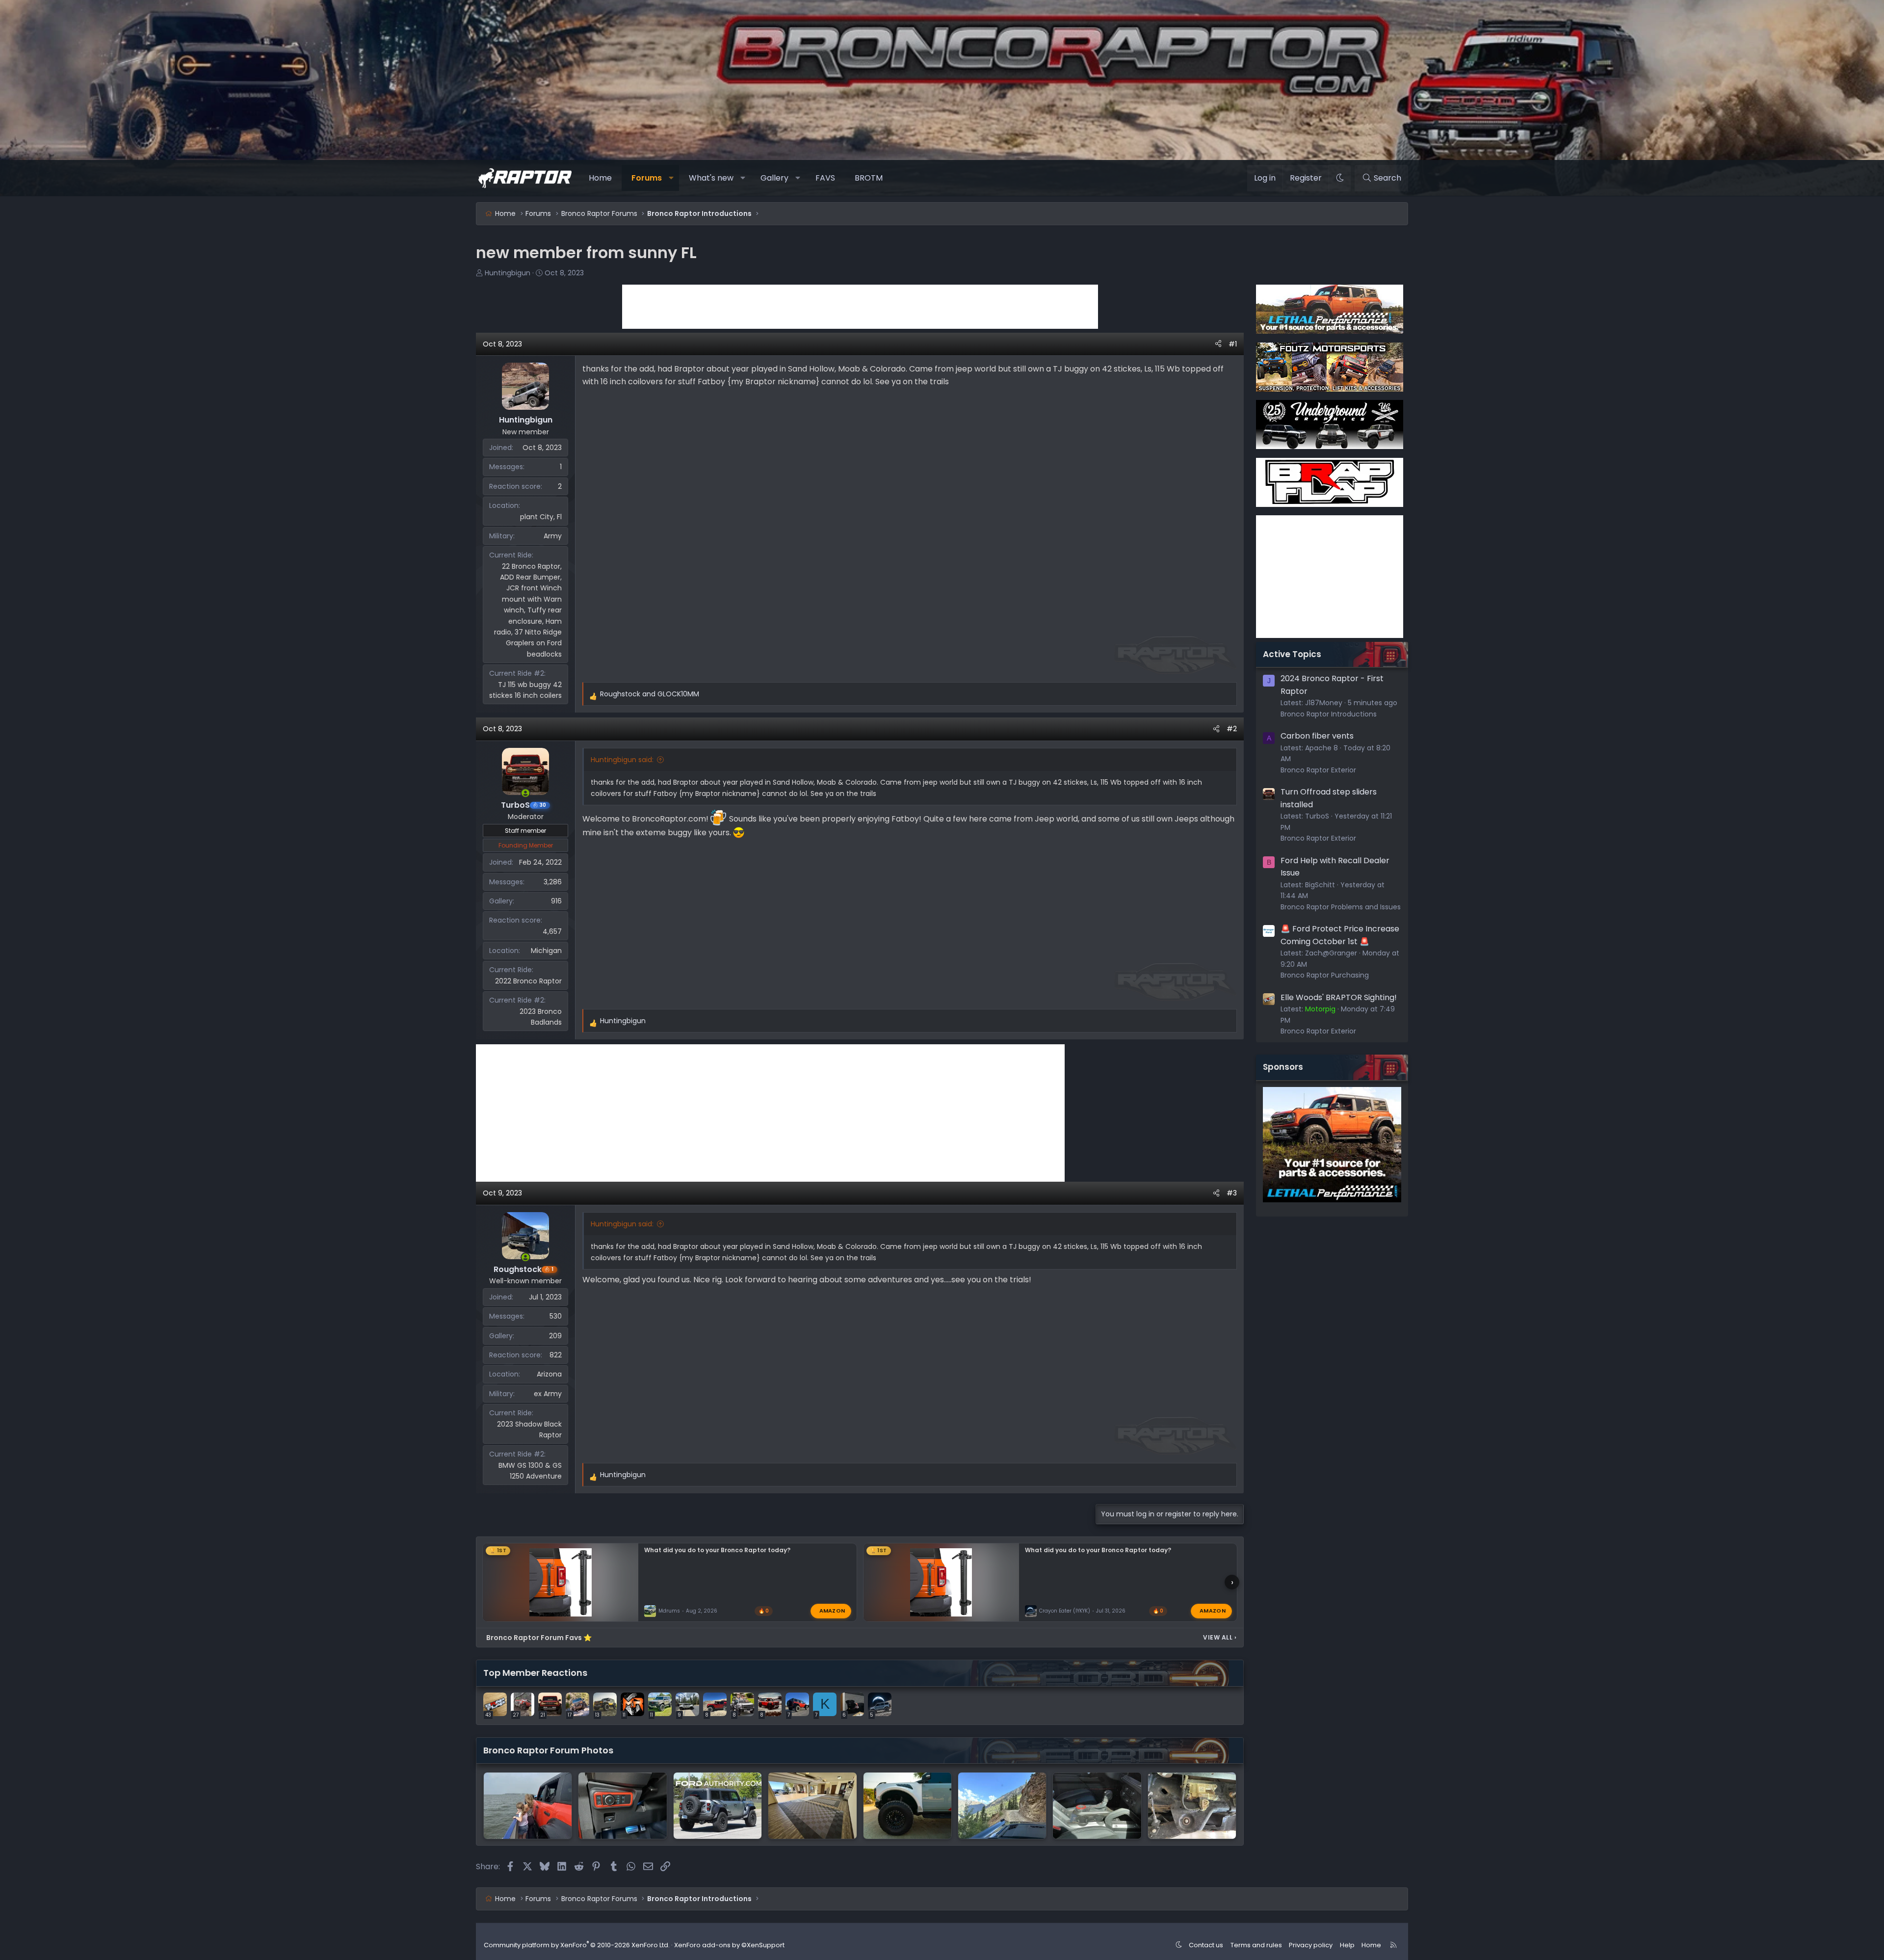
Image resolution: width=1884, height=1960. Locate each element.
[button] (671, 178)
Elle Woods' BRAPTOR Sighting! (1339, 997)
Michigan (546, 951)
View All (1220, 1637)
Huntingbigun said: (622, 760)
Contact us (1206, 1945)
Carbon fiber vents (1317, 736)
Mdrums (669, 1611)
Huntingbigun (508, 273)
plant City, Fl (541, 517)
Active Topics (1292, 654)
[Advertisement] (860, 307)
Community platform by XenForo (577, 1945)
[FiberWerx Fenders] (907, 1805)
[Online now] (525, 793)
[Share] (1218, 344)
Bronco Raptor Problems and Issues (1341, 907)
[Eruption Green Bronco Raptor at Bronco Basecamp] (1097, 1805)
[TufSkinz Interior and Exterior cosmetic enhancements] (622, 1805)
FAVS (825, 178)
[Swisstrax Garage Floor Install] (812, 1805)
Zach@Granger (1331, 953)
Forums (647, 178)
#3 (1232, 1193)
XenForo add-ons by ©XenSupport (729, 1945)
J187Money (1324, 703)
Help (1347, 1945)
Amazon (832, 1611)
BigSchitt (1320, 885)
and (650, 694)
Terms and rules (1256, 1945)
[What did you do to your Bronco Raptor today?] (528, 1805)
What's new (711, 178)
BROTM (869, 178)
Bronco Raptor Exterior (1318, 770)
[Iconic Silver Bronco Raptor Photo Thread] (718, 1805)
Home (600, 178)
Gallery (774, 178)
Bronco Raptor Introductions (1329, 714)
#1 (1233, 344)
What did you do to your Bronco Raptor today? (717, 1550)
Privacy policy (1311, 1945)
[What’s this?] (1192, 1805)
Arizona (549, 1374)
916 (556, 901)
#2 (1232, 729)
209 (555, 1336)
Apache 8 (1321, 748)
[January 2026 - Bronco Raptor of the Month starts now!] (1002, 1805)
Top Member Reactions (535, 1673)
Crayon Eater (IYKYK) (1065, 1611)
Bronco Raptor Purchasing (1325, 975)
